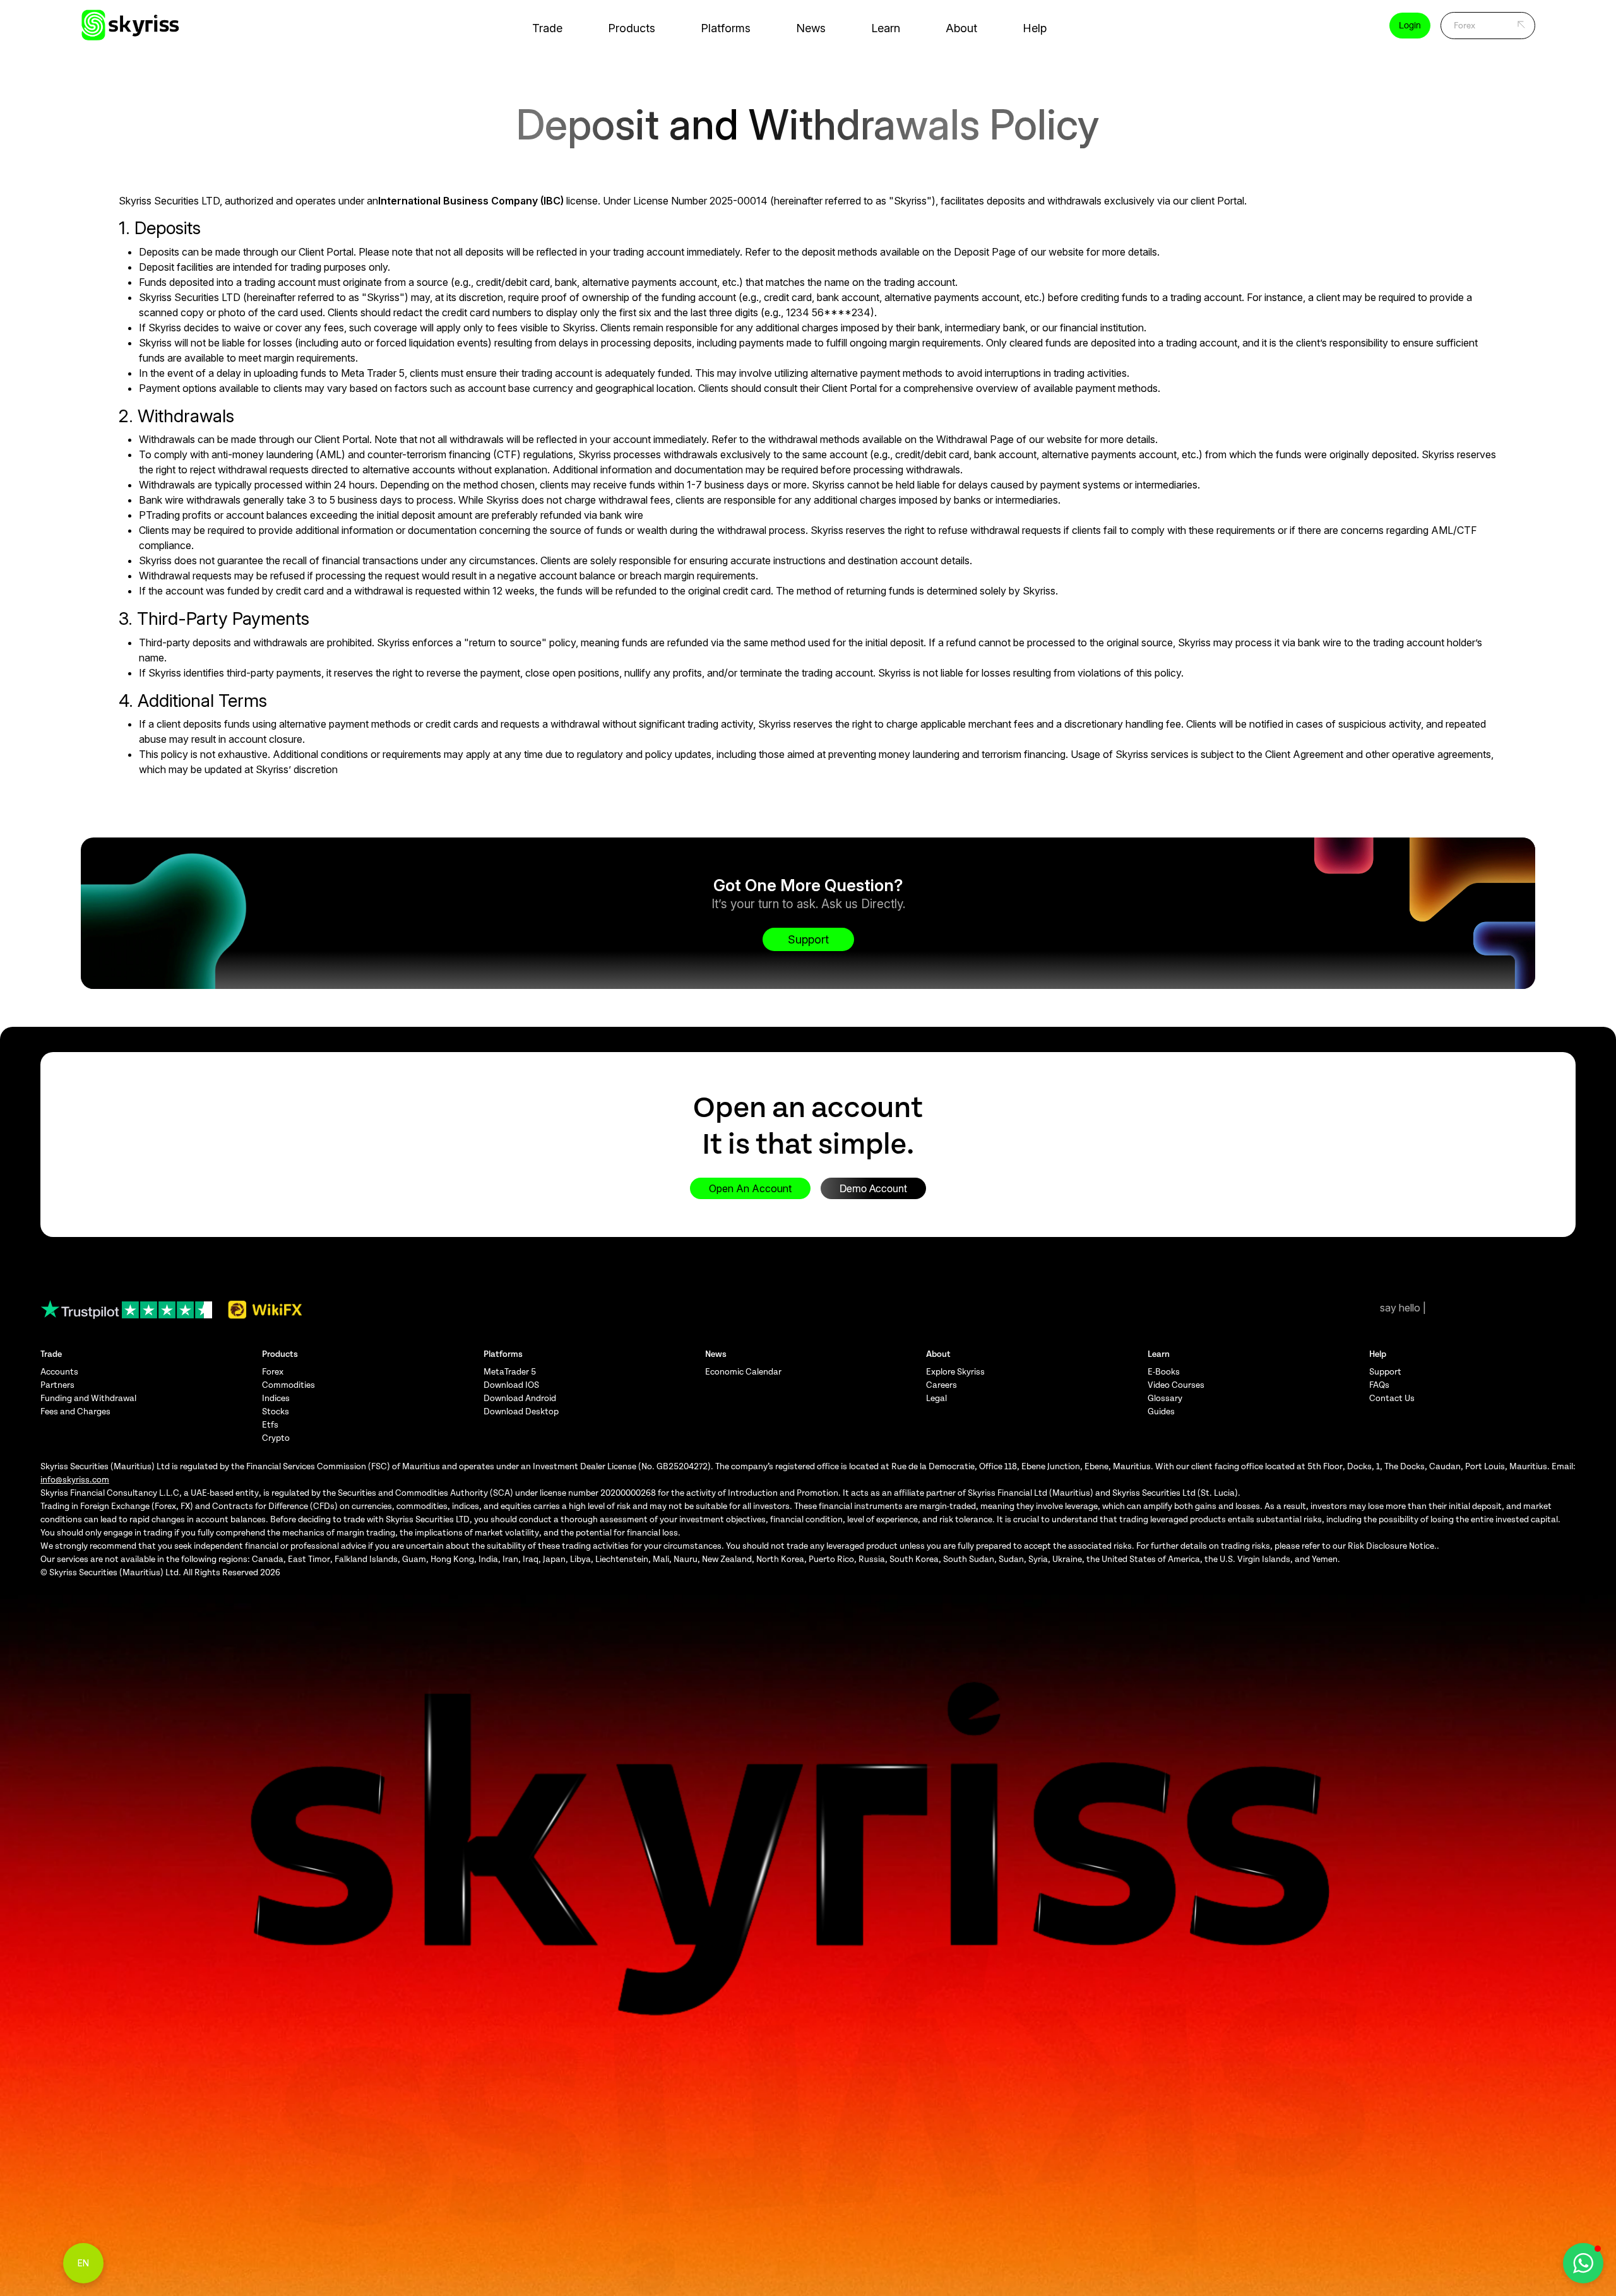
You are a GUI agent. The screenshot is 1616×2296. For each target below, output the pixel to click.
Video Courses (1176, 1385)
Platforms (726, 28)
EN (83, 2263)
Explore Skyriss (955, 1372)
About (961, 28)
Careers (942, 1385)
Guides (1161, 1411)
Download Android (520, 1398)
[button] (1583, 2263)
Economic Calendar (743, 1372)
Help (1035, 28)
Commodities (288, 1385)
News (811, 28)
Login (1410, 25)
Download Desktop (521, 1411)
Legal (936, 1398)
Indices (276, 1398)
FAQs (1379, 1385)
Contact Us (1392, 1398)
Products (632, 28)
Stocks (276, 1411)
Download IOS (511, 1385)
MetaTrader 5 (510, 1372)
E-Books (1164, 1372)
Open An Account (750, 1188)
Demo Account (873, 1188)
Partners (57, 1385)
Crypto (276, 1438)
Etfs (270, 1425)
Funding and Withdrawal (88, 1398)
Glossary (1165, 1398)
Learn (886, 28)
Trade (547, 28)
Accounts (59, 1372)
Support (808, 939)
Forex (273, 1372)
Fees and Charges (75, 1411)
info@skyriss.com (75, 1480)
